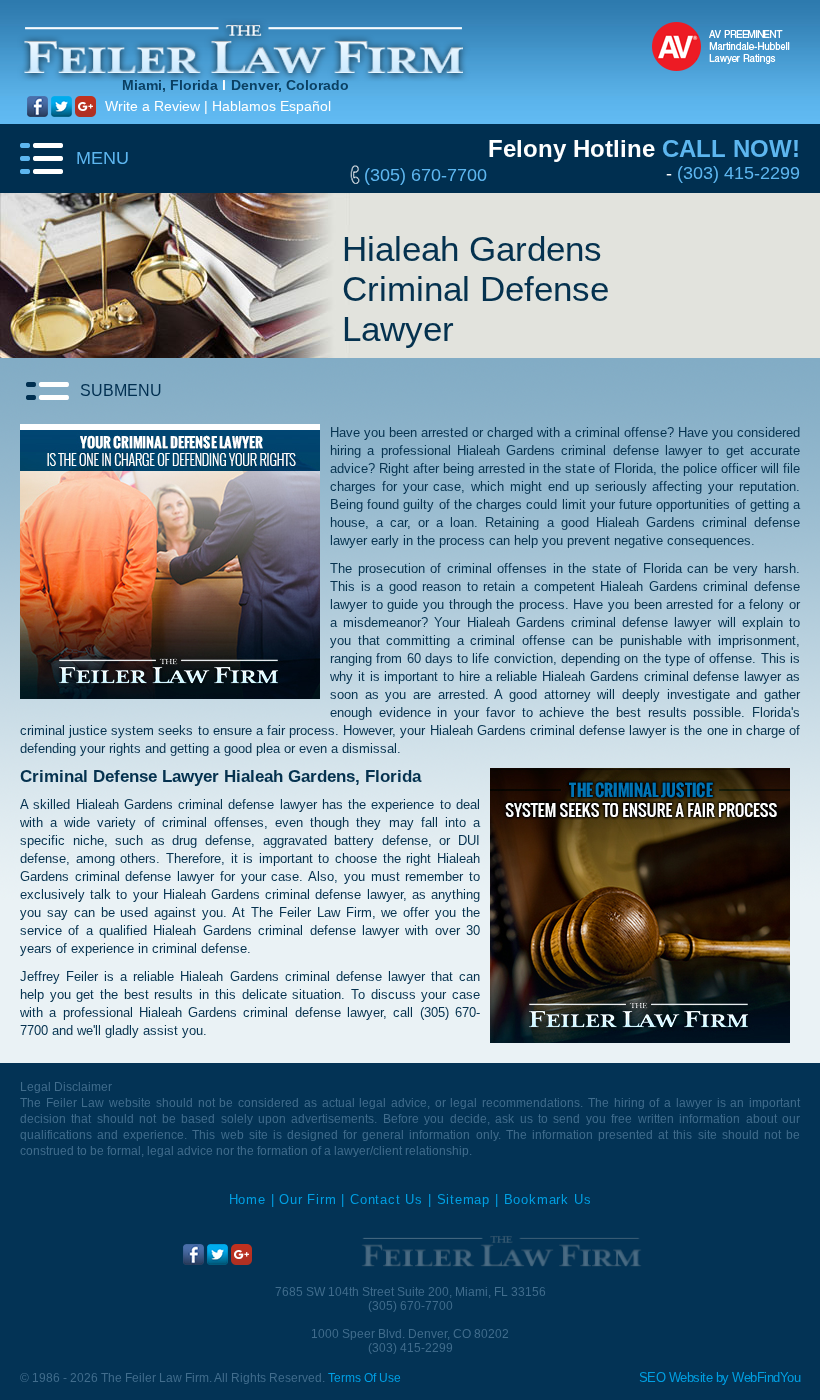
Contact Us (386, 1199)
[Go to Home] (505, 1252)
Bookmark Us (548, 1199)
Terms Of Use (364, 1378)
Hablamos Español (271, 106)
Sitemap (464, 1199)
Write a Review (152, 106)
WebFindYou (766, 1377)
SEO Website (676, 1377)
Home (247, 1199)
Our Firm (307, 1199)
